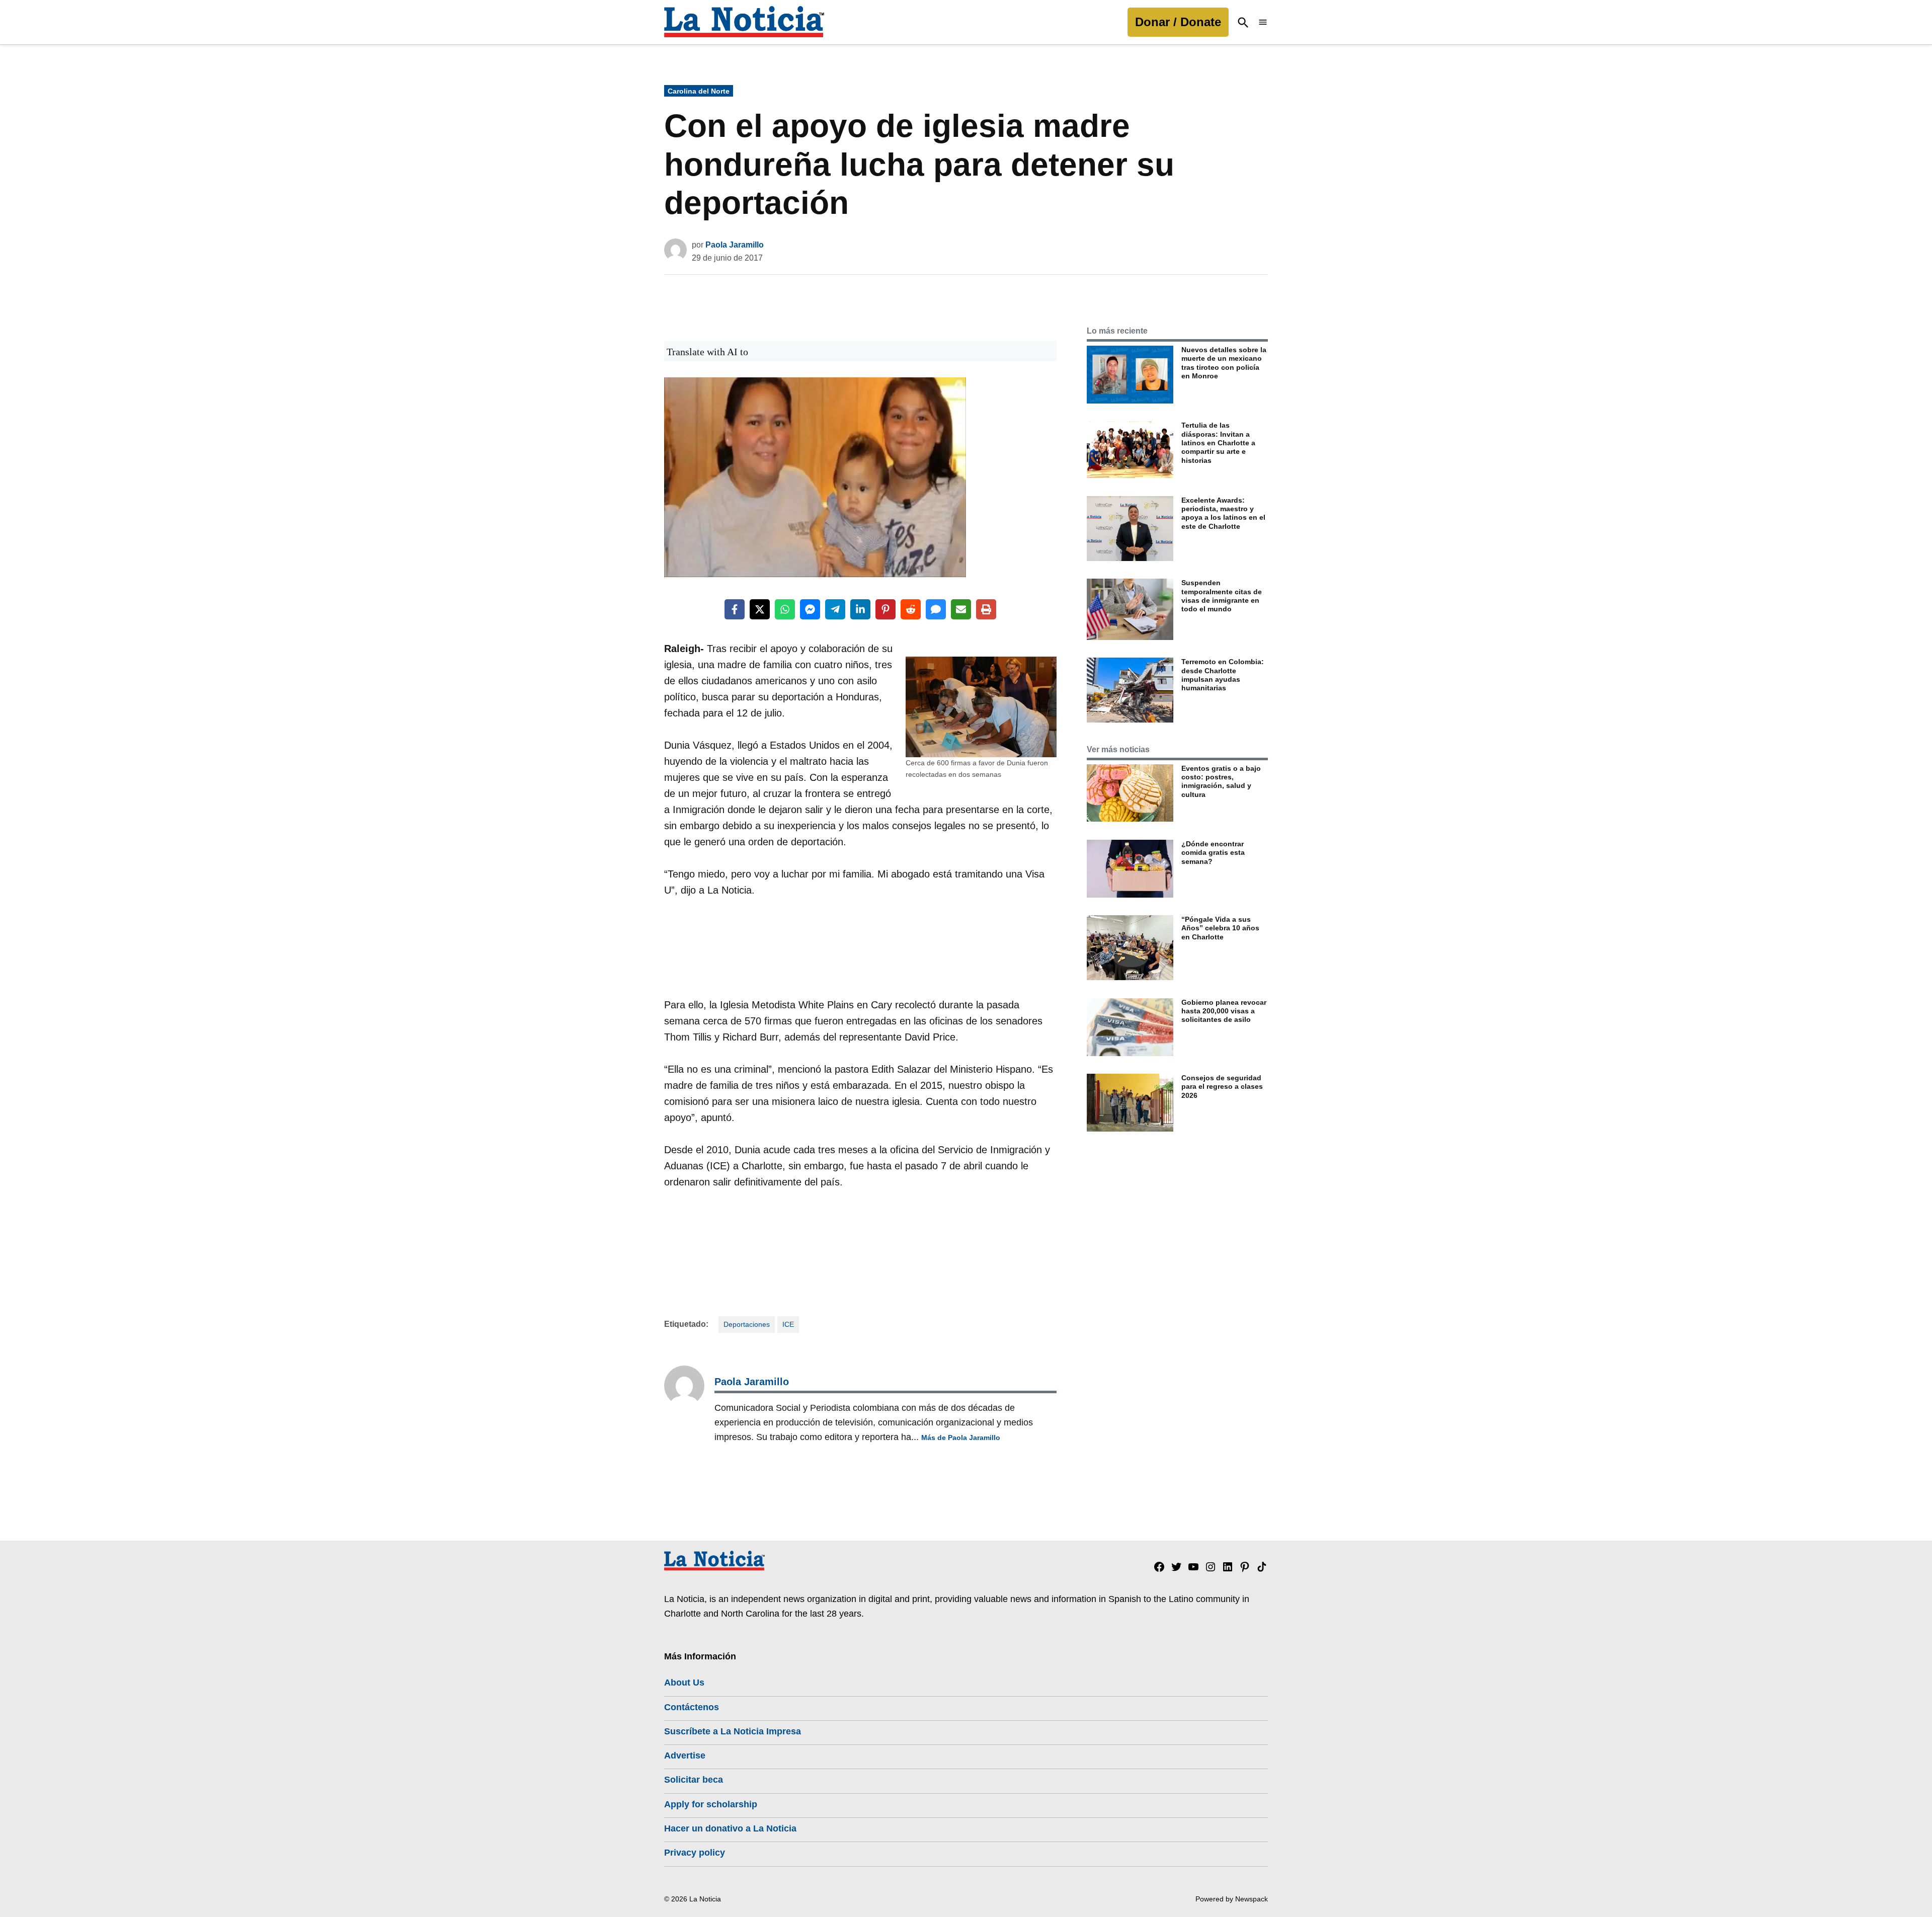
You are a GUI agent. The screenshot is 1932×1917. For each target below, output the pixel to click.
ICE (788, 1324)
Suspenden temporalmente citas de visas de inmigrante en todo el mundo (1222, 596)
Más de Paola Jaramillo (961, 1437)
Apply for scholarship (711, 1804)
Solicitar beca (694, 1780)
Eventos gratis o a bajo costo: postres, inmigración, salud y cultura (1221, 781)
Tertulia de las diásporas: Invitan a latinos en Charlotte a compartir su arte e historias (1218, 443)
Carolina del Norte (699, 91)
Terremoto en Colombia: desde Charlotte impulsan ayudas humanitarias (1223, 675)
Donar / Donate (1178, 22)
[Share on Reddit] (911, 609)
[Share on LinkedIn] (860, 609)
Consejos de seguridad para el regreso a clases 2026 (1222, 1087)
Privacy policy (695, 1853)
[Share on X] (760, 609)
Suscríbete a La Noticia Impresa (733, 1731)
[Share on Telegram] (835, 609)
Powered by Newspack (1232, 1899)
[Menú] (1263, 22)
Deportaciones (747, 1324)
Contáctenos (692, 1707)
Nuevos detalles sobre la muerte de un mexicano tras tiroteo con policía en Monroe (1224, 363)
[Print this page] (986, 609)
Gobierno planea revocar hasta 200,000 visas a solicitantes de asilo (1224, 1011)
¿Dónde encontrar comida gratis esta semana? (1213, 853)
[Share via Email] (961, 609)
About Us (684, 1683)
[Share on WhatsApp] (785, 609)
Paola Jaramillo (735, 245)
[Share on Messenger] (810, 609)
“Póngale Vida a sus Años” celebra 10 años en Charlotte (1220, 928)
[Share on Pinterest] (886, 609)
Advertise (685, 1755)
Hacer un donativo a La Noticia (730, 1828)
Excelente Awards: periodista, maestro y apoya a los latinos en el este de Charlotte (1223, 513)
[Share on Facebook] (735, 609)
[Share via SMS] (936, 609)
